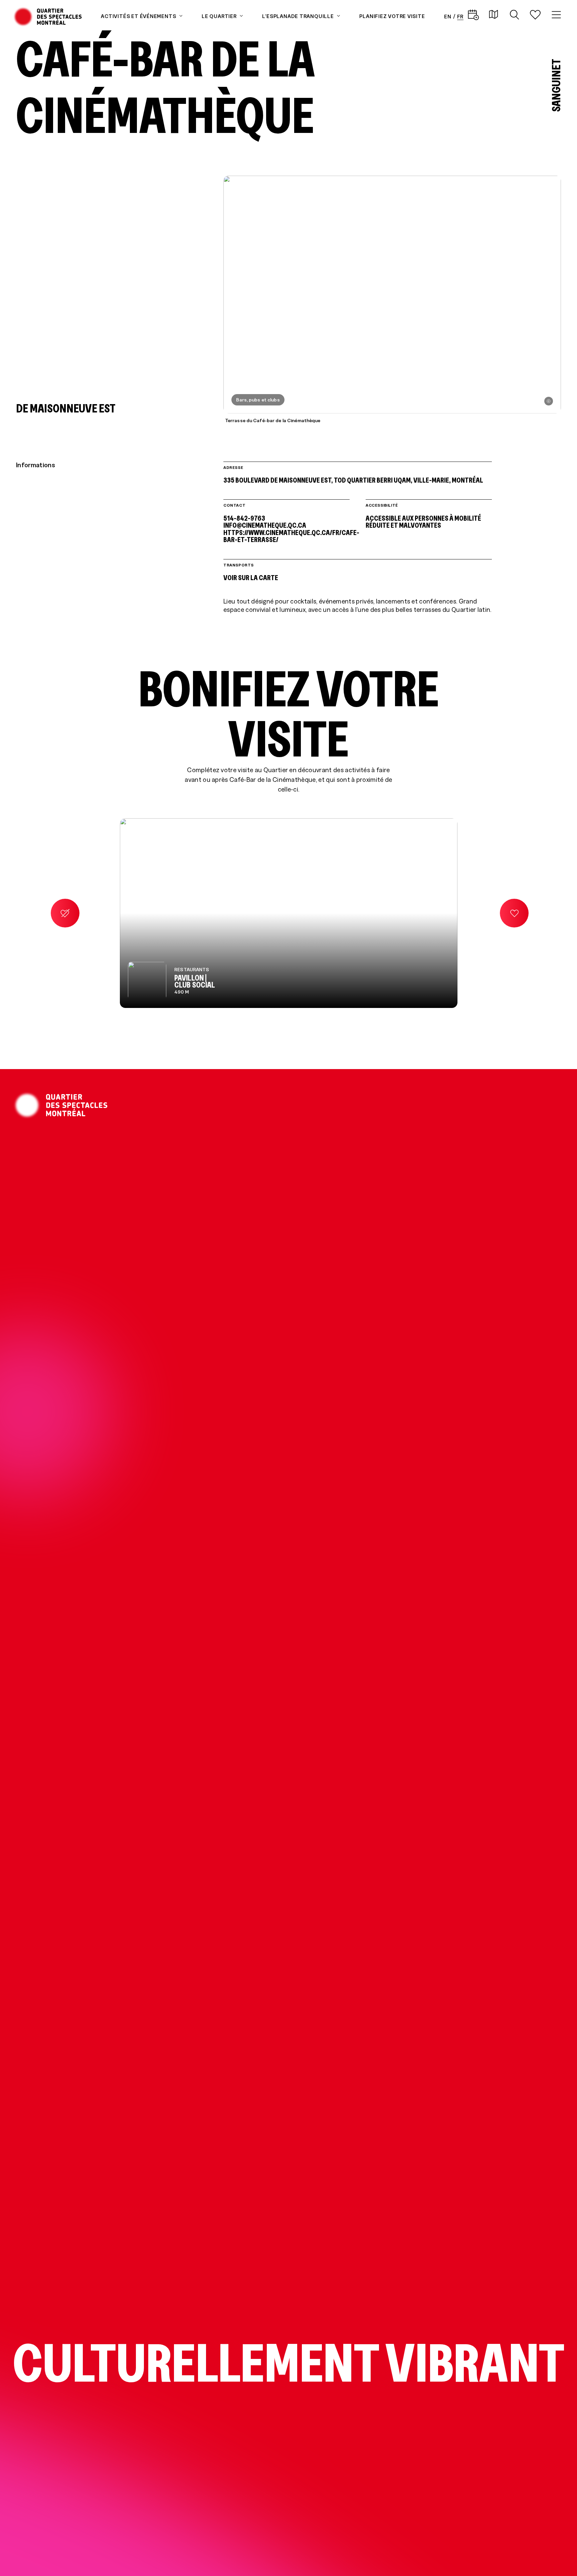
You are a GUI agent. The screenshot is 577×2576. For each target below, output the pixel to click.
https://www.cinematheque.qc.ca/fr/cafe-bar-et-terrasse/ (286, 536)
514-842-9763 (244, 518)
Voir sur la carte (251, 577)
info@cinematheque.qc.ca (265, 525)
